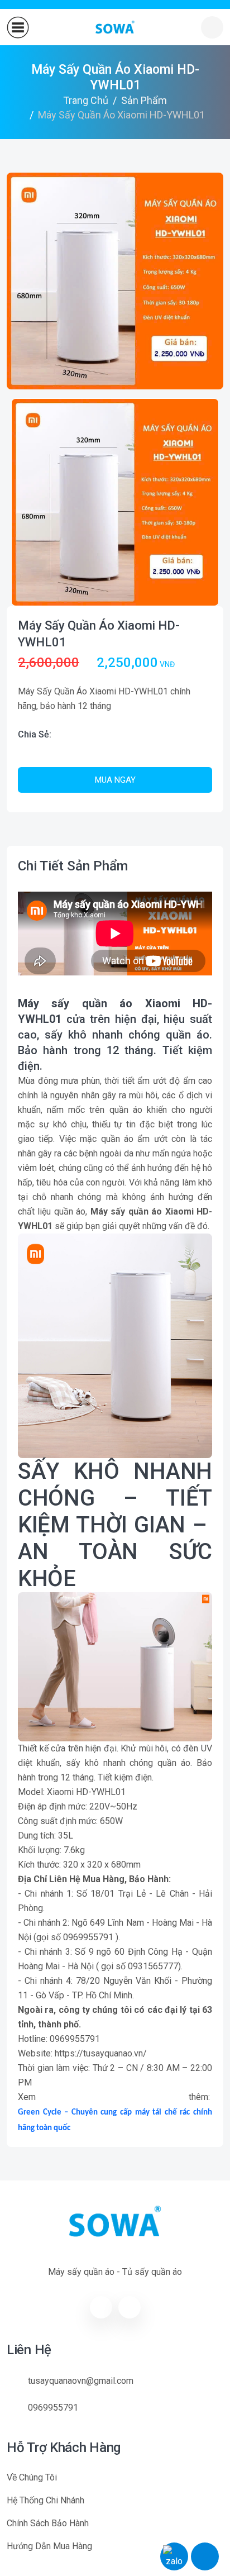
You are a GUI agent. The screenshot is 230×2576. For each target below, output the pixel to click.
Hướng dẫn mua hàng (49, 2546)
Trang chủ (86, 100)
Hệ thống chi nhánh (45, 2500)
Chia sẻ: (35, 734)
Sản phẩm (144, 100)
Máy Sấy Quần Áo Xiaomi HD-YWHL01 (99, 634)
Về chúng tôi (32, 2477)
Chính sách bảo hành (48, 2523)
